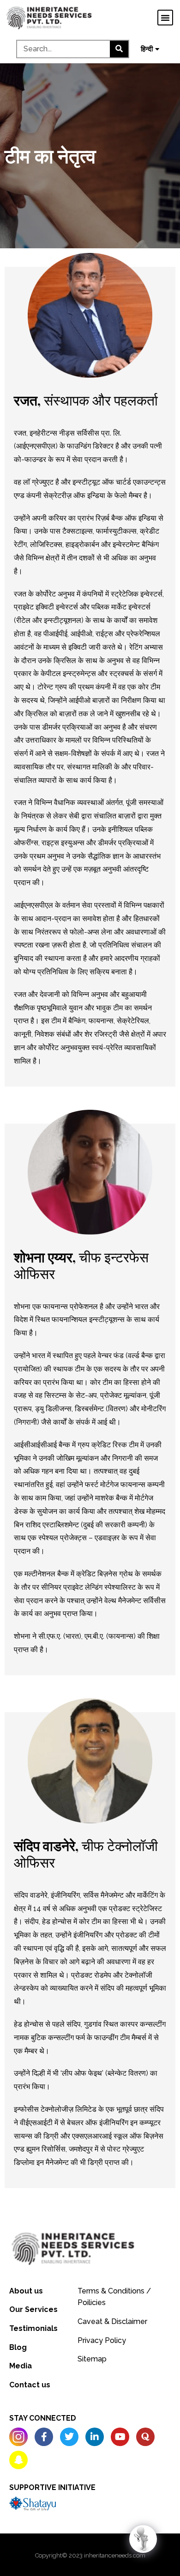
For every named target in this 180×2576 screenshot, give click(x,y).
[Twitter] (69, 2437)
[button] (165, 18)
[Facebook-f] (44, 2437)
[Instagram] (18, 2437)
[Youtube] (120, 2437)
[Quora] (145, 2437)
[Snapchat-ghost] (18, 2460)
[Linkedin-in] (95, 2437)
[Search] (119, 49)
